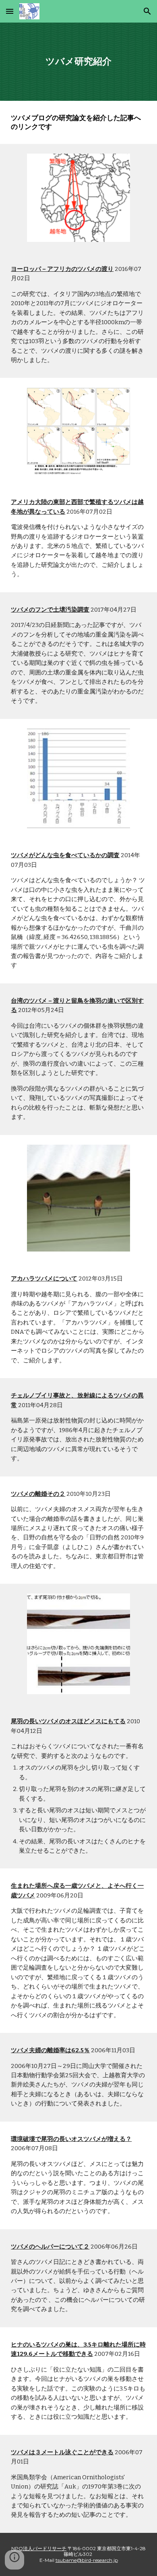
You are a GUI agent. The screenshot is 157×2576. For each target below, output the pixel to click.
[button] (10, 11)
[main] (78, 62)
